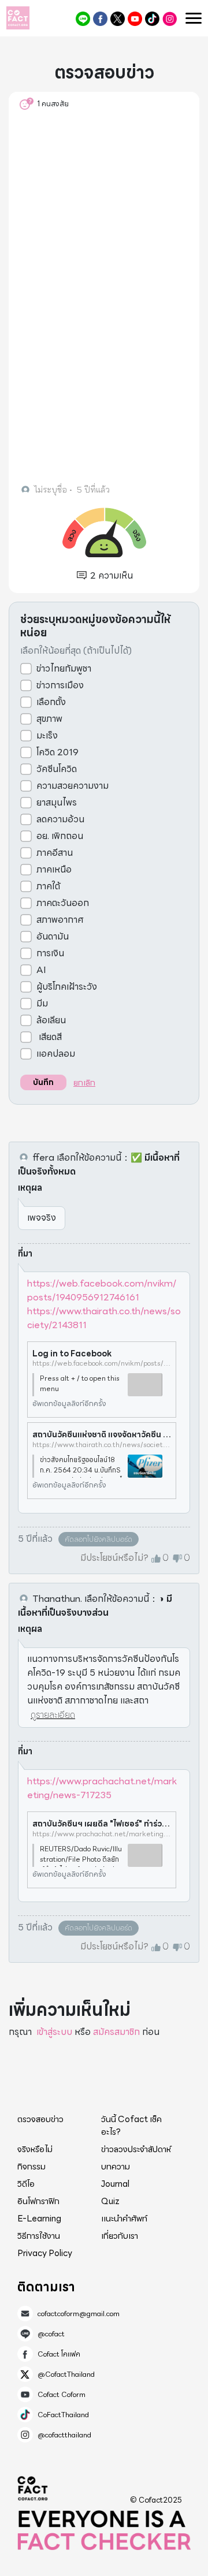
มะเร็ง (47, 736)
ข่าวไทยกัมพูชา (64, 669)
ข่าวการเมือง (60, 685)
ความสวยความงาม (73, 786)
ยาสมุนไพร (57, 803)
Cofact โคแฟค (100, 19)
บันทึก (43, 1082)
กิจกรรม (31, 2167)
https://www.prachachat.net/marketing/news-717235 (102, 1788)
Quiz (110, 2201)
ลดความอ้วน (60, 819)
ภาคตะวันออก (63, 903)
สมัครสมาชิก (116, 2032)
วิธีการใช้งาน (39, 2236)
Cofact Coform (135, 19)
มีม (42, 1004)
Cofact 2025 (33, 2488)
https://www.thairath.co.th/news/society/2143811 (104, 1318)
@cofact (83, 19)
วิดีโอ (26, 2184)
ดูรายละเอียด (53, 1715)
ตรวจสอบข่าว (40, 2119)
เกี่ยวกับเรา (120, 2236)
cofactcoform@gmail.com (79, 2314)
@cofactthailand (170, 19)
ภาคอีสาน (55, 853)
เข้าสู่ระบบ (54, 2032)
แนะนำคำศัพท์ (124, 2219)
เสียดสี (49, 1037)
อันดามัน (53, 937)
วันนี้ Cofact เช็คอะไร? (131, 2126)
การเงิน (50, 953)
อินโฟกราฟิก (38, 2201)
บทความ (116, 2167)
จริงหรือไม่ (35, 2149)
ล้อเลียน (51, 1020)
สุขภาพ (49, 719)
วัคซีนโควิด (57, 769)
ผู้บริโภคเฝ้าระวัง (67, 987)
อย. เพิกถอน (60, 836)
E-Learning (39, 2219)
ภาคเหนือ (54, 870)
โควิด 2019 (57, 752)
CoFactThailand (152, 19)
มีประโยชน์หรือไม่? (114, 1558)
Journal (115, 2184)
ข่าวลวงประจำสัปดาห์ (136, 2149)
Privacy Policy (45, 2253)
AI (41, 970)
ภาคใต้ (48, 886)
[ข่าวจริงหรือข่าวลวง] (18, 18)
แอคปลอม (56, 1054)
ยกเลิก (84, 1083)
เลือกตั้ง (51, 702)
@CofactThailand (118, 19)
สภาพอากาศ (60, 920)
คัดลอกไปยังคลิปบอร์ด (99, 1539)
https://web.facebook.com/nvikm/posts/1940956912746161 (102, 1290)
